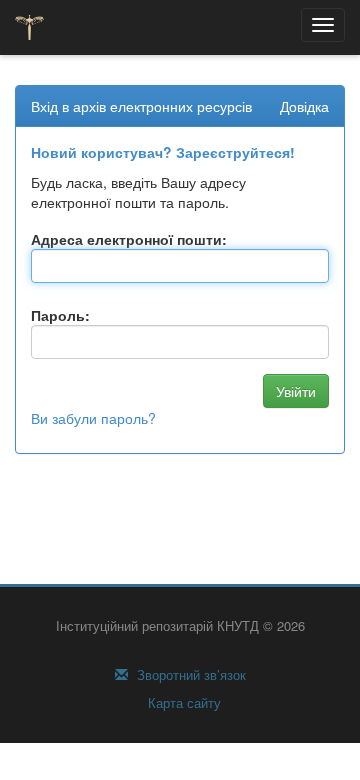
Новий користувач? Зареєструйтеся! (163, 152)
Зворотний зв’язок (189, 675)
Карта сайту (182, 703)
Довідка (304, 106)
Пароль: (60, 315)
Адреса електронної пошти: (129, 239)
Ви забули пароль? (93, 418)
